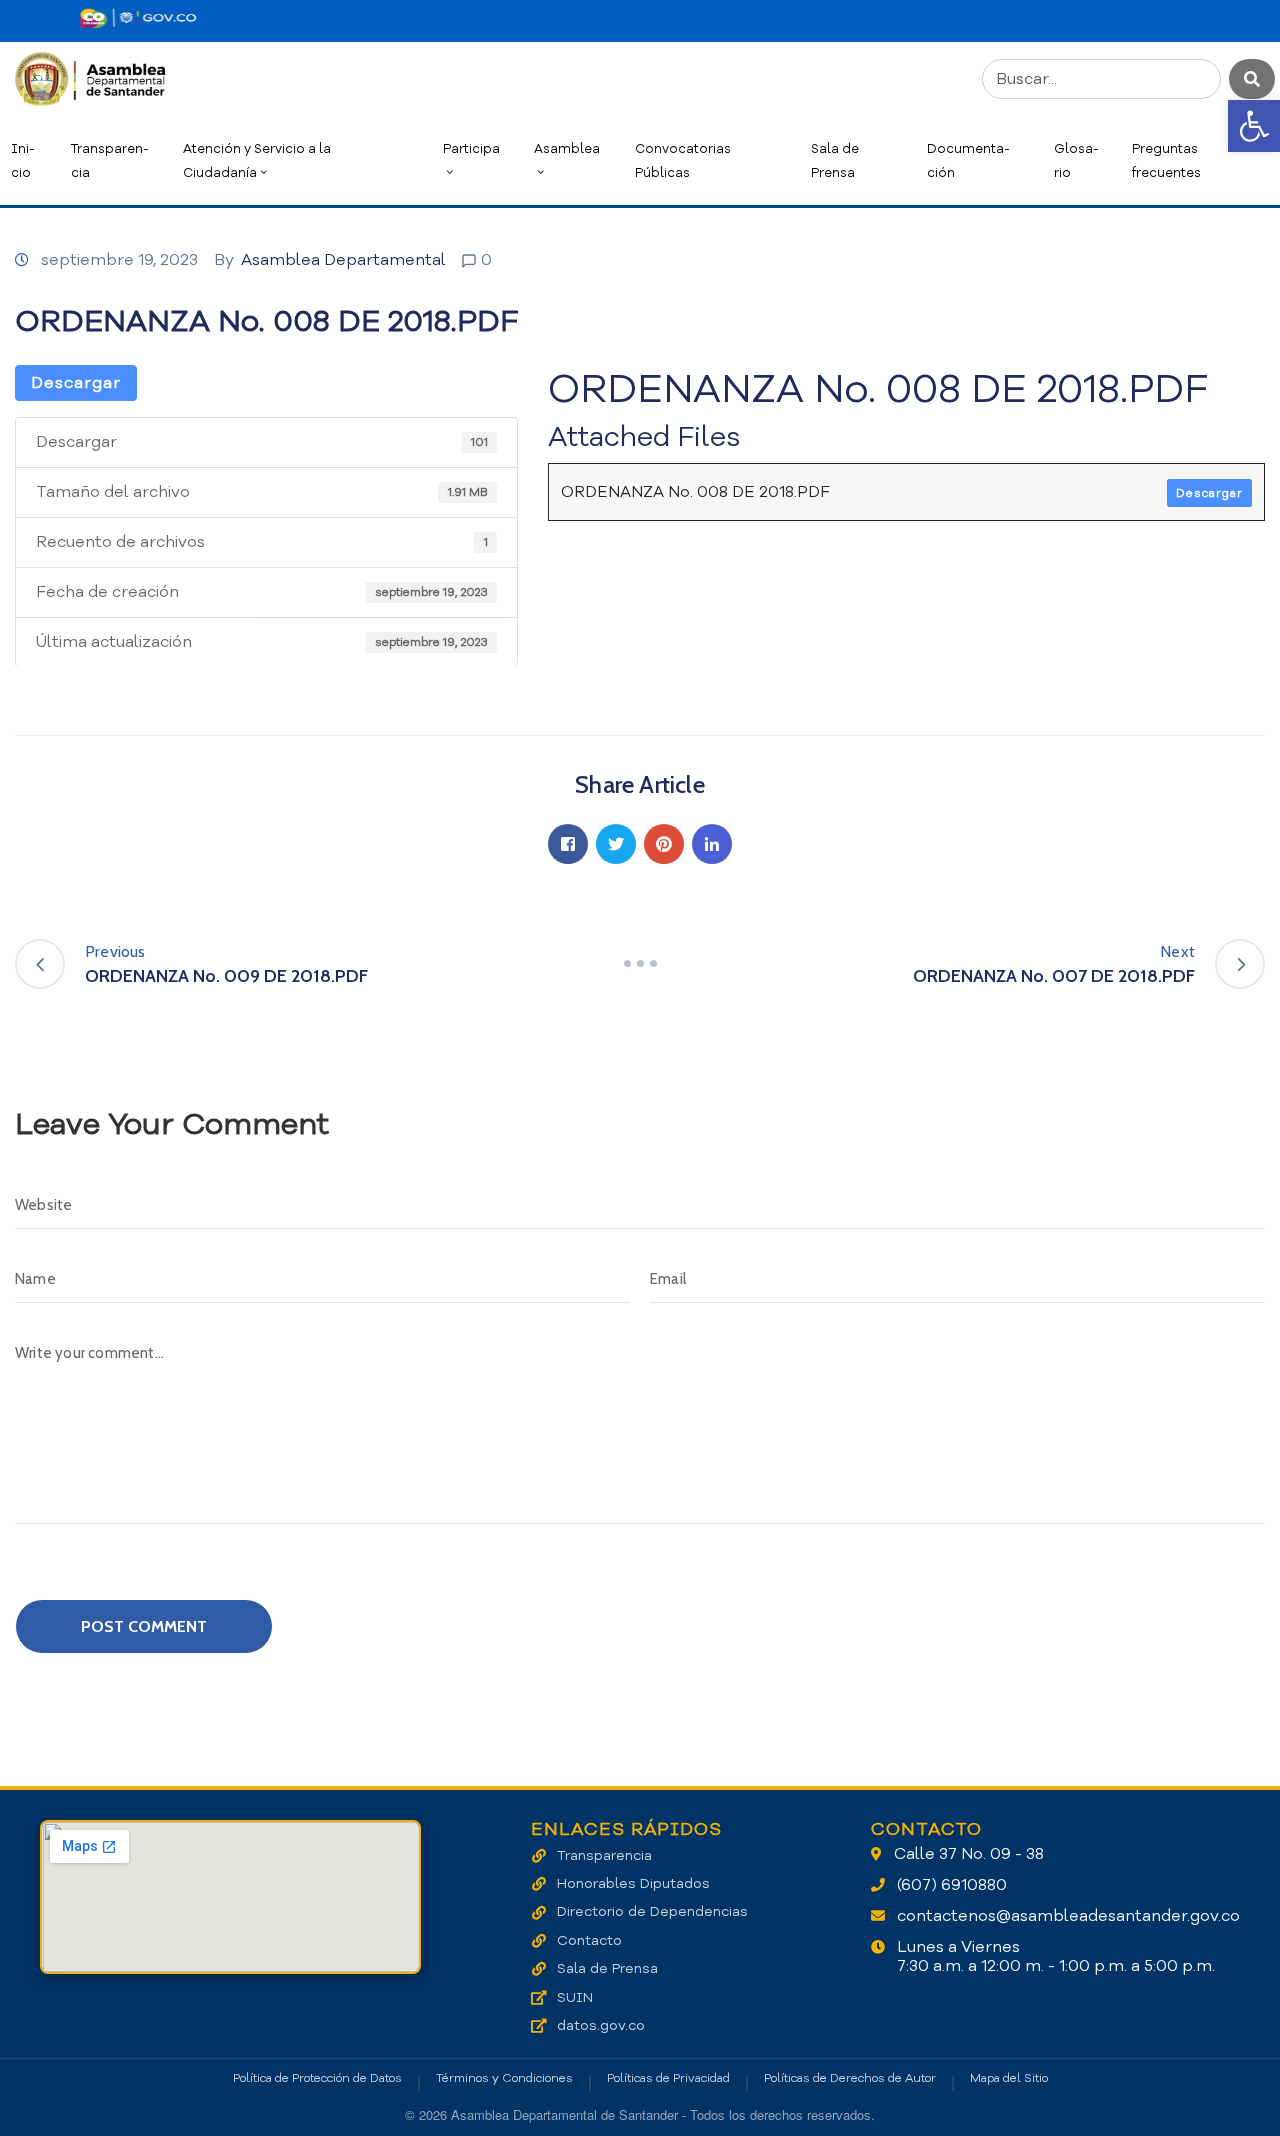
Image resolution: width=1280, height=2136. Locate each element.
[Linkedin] (712, 844)
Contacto (589, 1940)
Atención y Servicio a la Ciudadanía (257, 160)
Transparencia (110, 160)
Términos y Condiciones (504, 2078)
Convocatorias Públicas (683, 160)
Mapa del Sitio (1009, 2078)
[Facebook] (568, 844)
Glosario (1076, 160)
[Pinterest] (664, 844)
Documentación (968, 160)
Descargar (76, 383)
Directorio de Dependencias (652, 1911)
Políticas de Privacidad (668, 2078)
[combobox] (1101, 79)
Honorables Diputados (633, 1883)
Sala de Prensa (835, 160)
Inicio (23, 160)
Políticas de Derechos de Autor (850, 2078)
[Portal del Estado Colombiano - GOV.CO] (138, 18)
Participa (471, 148)
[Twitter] (616, 844)
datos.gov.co (601, 2025)
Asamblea (567, 148)
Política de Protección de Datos (317, 2078)
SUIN (575, 1997)
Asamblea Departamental (343, 260)
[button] (1254, 126)
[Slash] (640, 964)
